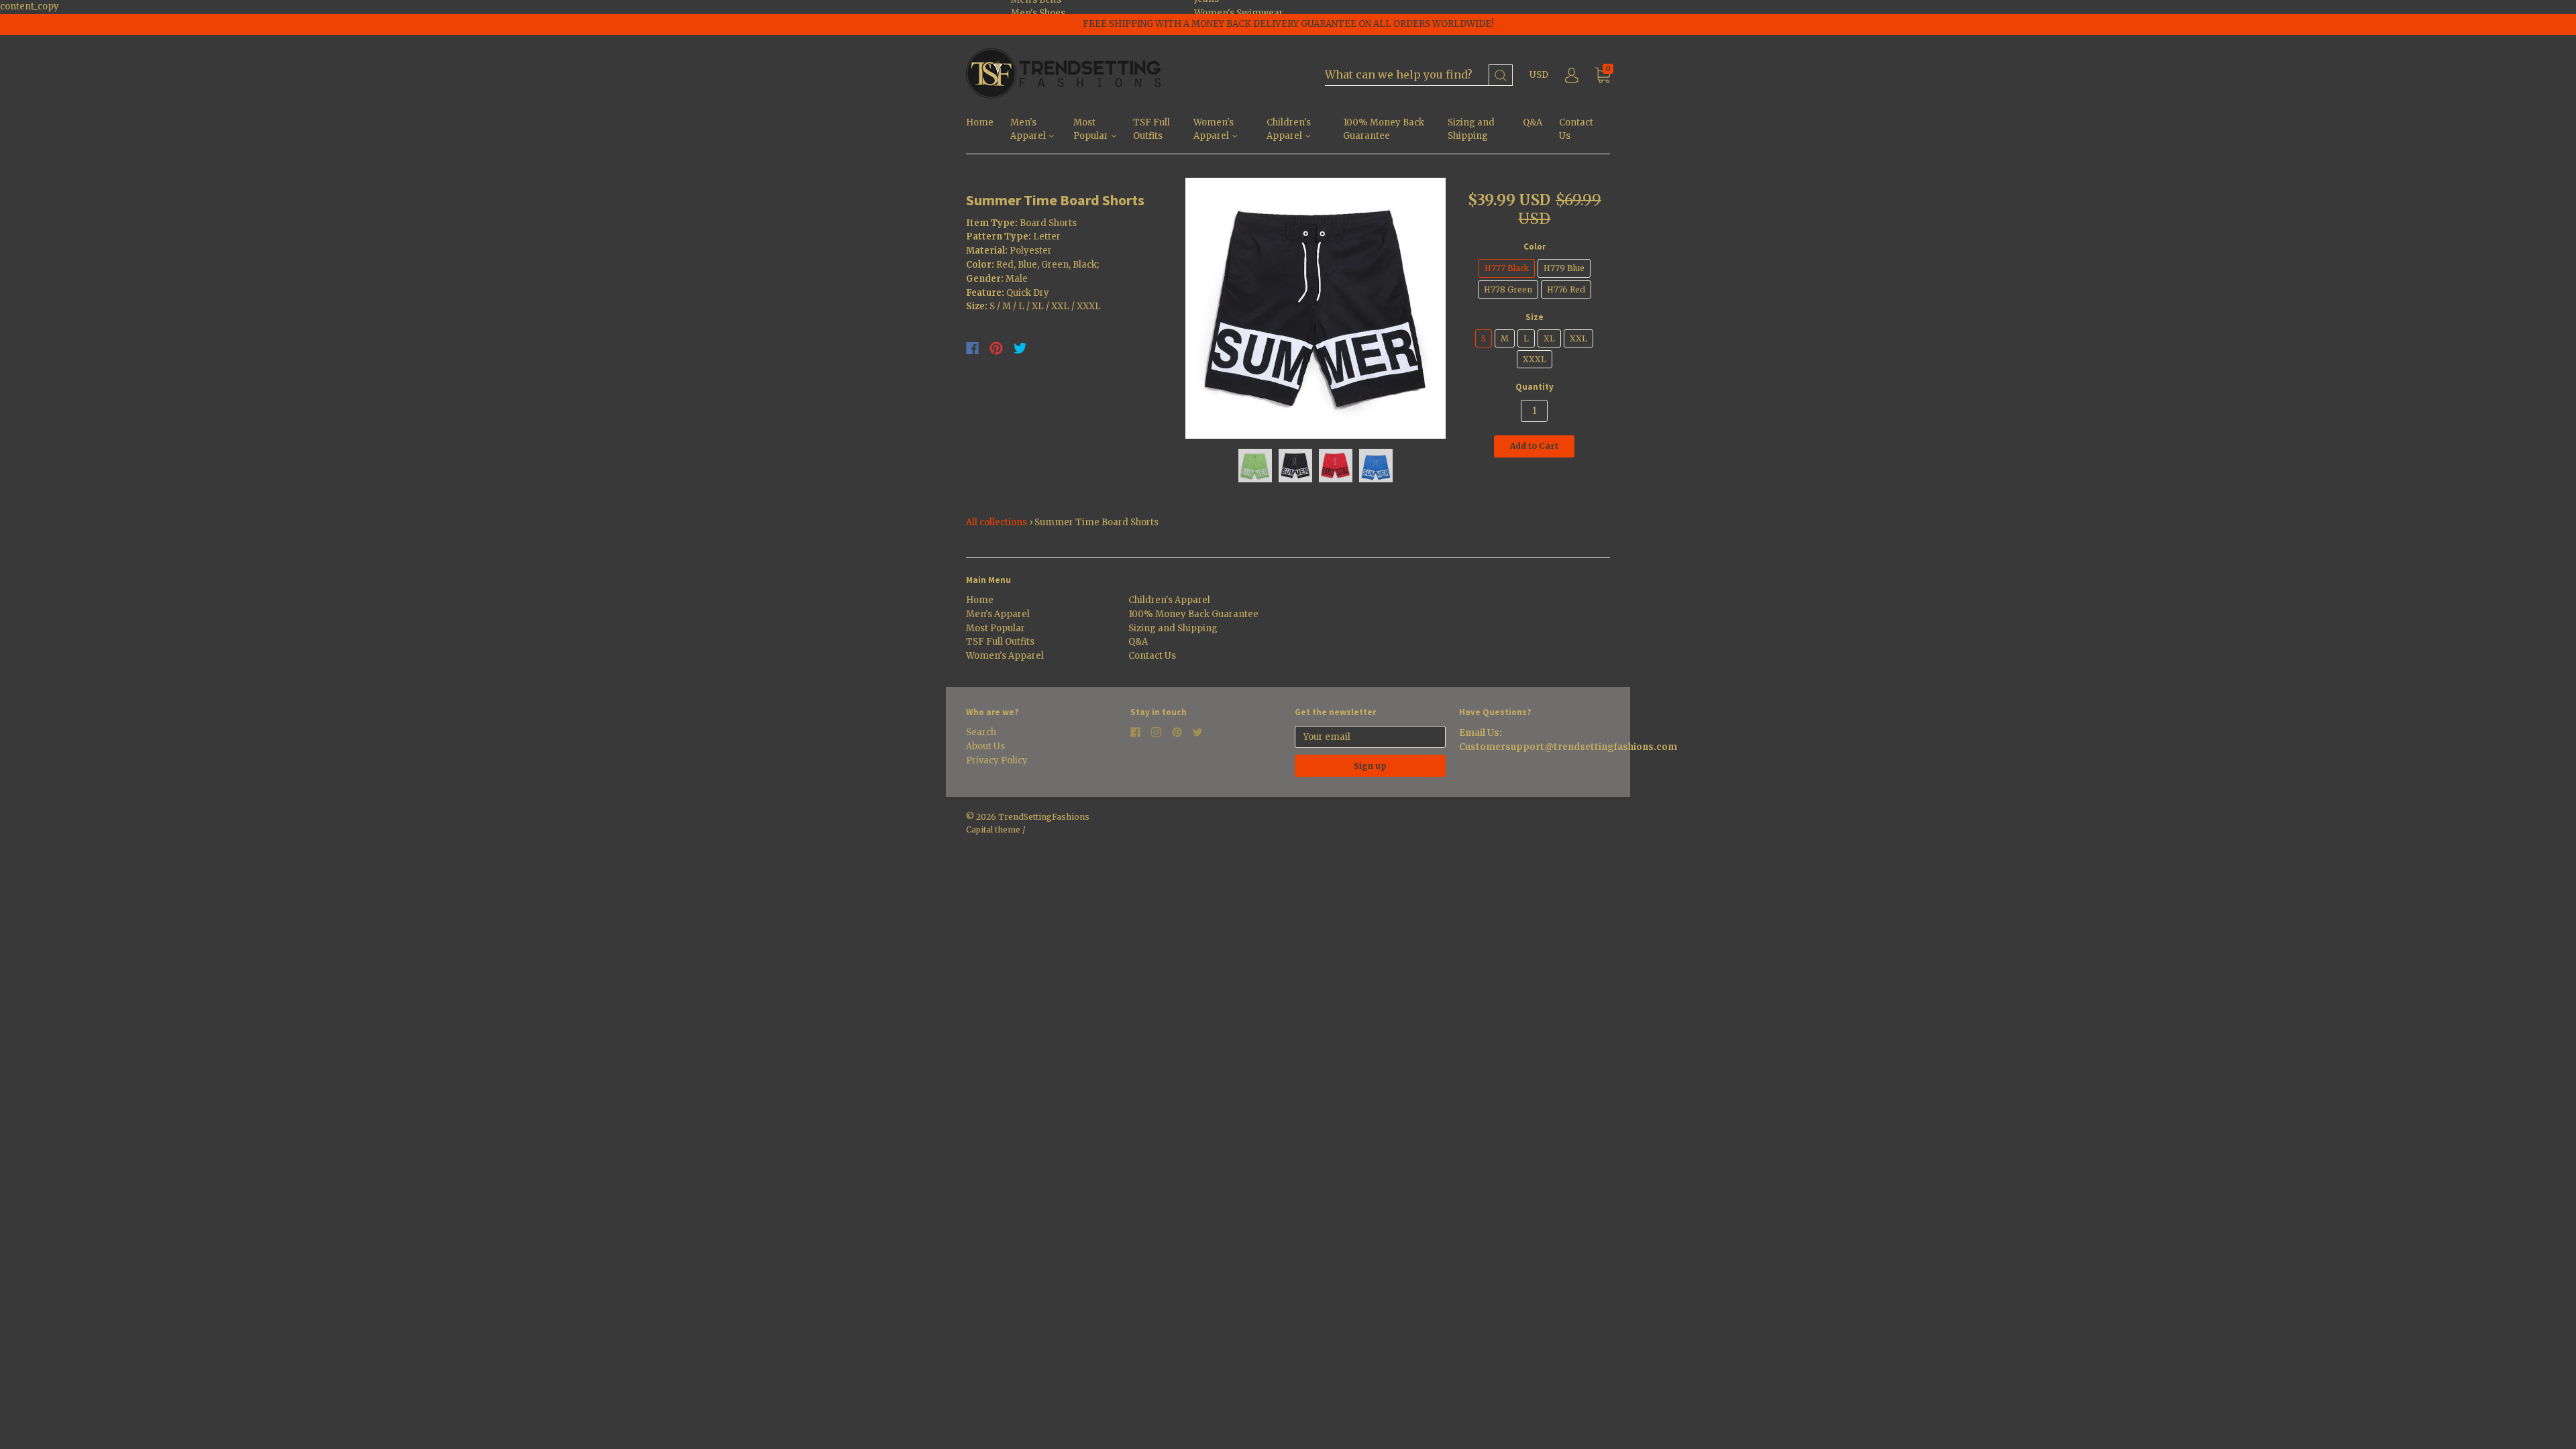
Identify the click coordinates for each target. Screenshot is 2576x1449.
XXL (1578, 338)
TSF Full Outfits (1151, 129)
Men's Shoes (1038, 13)
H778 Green (1508, 289)
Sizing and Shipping (1471, 129)
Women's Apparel (1214, 129)
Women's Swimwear (1239, 13)
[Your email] (1370, 737)
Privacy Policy (997, 760)
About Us (985, 746)
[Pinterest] (996, 348)
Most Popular (1092, 129)
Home (980, 122)
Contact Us (1576, 129)
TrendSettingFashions (1044, 817)
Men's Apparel (1029, 129)
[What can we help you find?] (1419, 75)
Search (981, 732)
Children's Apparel (1289, 129)
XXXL (1535, 359)
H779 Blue (1564, 268)
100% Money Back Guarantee (1384, 129)
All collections (997, 522)
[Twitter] (1020, 348)
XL (1549, 338)
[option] (1316, 308)
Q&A (1533, 122)
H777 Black (1507, 268)
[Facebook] (972, 348)
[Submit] (1501, 75)
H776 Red (1566, 289)
